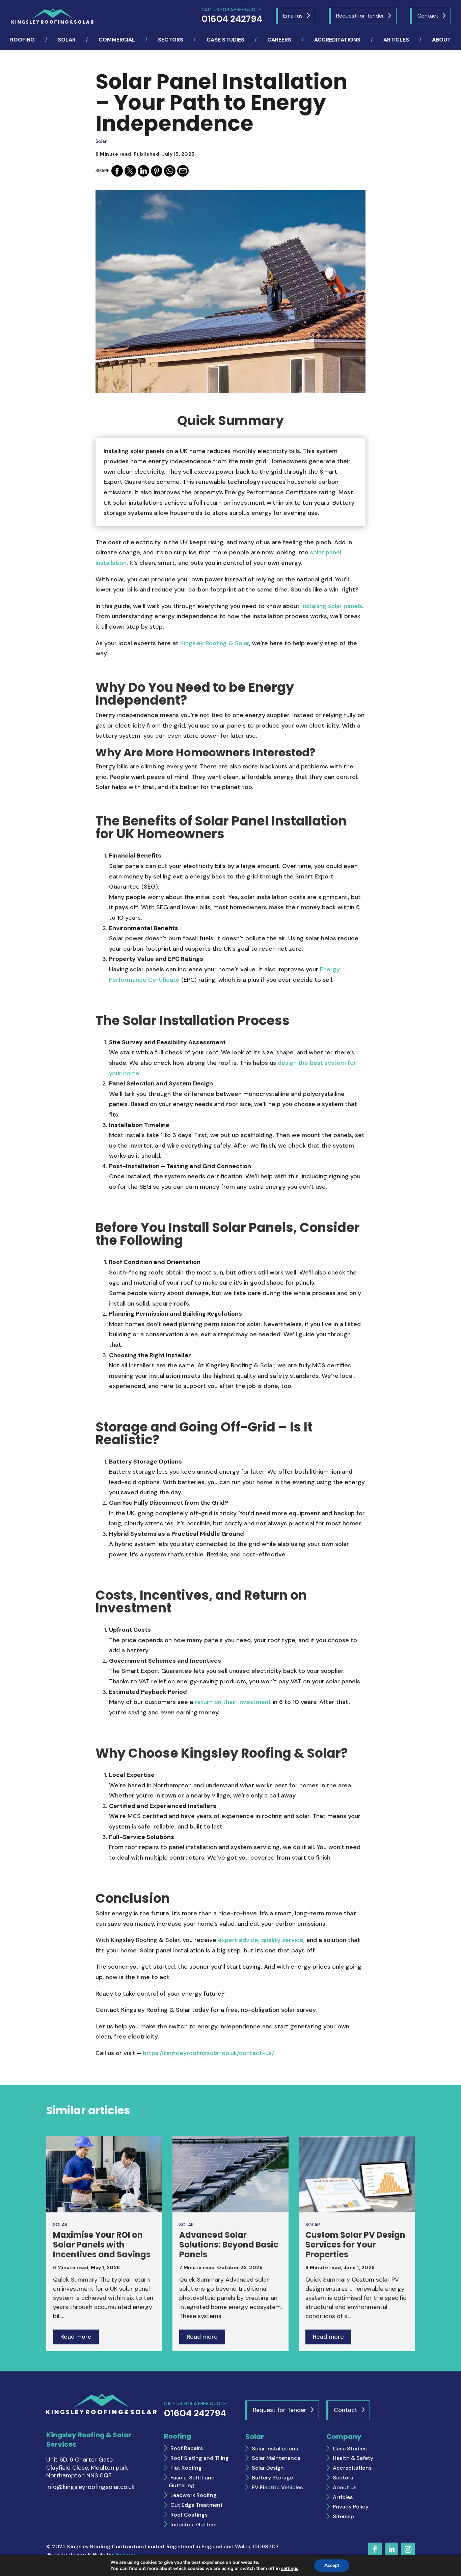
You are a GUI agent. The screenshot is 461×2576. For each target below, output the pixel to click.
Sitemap (343, 2516)
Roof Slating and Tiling (200, 2458)
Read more (76, 2337)
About (441, 40)
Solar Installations (275, 2449)
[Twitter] (130, 171)
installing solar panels (332, 606)
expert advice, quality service (261, 1940)
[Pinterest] (157, 171)
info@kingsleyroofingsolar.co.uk (90, 2487)
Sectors (171, 40)
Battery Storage (272, 2478)
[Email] (183, 171)
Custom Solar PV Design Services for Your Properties (355, 2245)
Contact (428, 16)
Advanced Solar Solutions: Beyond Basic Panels (229, 2245)
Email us (293, 16)
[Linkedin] (143, 171)
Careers (279, 40)
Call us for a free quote (232, 16)
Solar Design (268, 2468)
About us (345, 2487)
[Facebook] (117, 171)
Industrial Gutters (193, 2525)
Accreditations (337, 40)
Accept (332, 2565)
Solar (101, 141)
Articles (396, 40)
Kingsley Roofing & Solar (215, 643)
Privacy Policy (351, 2507)
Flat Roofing (186, 2468)
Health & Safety (353, 2458)
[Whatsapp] (170, 171)
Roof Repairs (187, 2448)
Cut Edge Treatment (197, 2505)
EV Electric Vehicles (277, 2487)
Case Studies (225, 40)
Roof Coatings (189, 2515)
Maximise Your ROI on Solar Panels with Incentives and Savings (102, 2245)
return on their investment (233, 1702)
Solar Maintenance (276, 2458)
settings (290, 2569)
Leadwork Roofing (194, 2495)
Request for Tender (360, 16)
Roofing (22, 40)
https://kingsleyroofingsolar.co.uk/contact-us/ (208, 2053)
